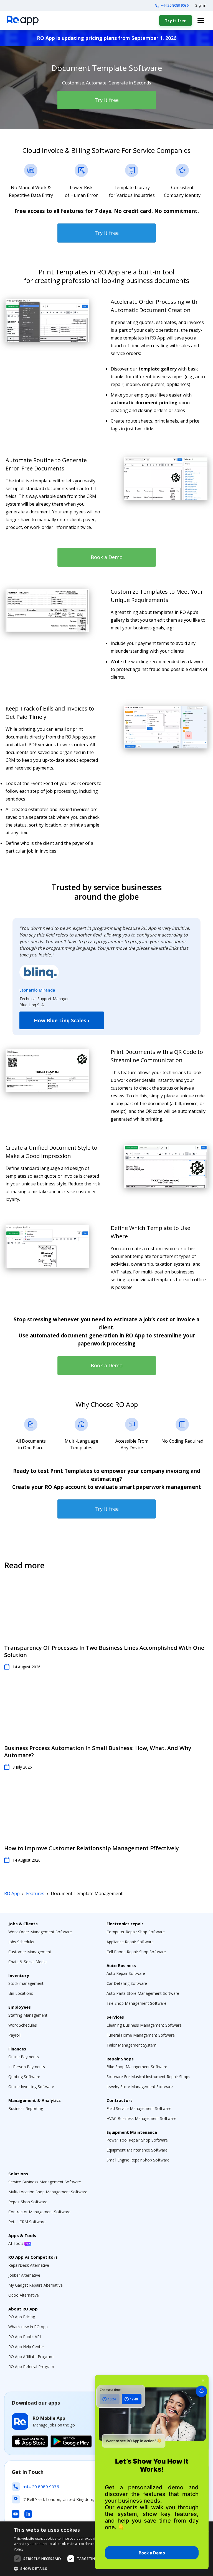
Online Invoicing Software (31, 2087)
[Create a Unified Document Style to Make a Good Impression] (166, 1166)
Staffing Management (28, 2015)
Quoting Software (24, 2077)
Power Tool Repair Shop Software (137, 2140)
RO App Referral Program (31, 2367)
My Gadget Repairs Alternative (35, 2285)
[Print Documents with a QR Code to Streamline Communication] (47, 1070)
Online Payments (24, 2057)
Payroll (14, 2035)
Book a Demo (107, 557)
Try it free (176, 20)
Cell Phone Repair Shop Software (136, 1952)
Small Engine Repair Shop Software (138, 2160)
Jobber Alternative (24, 2275)
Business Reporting (26, 2108)
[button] (73, 2569)
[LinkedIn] (28, 2514)
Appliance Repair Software (130, 1942)
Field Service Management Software (139, 2108)
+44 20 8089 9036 (175, 5)
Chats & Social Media (27, 1962)
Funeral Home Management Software (141, 2035)
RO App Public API (25, 2337)
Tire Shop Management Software (136, 2003)
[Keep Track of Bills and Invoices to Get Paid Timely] (166, 727)
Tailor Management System (131, 2045)
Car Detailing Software (127, 1983)
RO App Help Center (26, 2347)
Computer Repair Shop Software (136, 1932)
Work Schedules (23, 2025)
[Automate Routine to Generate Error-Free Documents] (166, 479)
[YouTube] (16, 2514)
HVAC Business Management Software (141, 2118)
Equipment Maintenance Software (137, 2150)
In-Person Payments (27, 2067)
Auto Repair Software (126, 1973)
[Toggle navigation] (201, 20)
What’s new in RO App (28, 2327)
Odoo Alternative (24, 2295)
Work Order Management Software (40, 1932)
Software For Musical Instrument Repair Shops (148, 2077)
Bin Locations (21, 1993)
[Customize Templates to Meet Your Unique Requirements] (47, 610)
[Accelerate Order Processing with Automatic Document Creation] (47, 320)
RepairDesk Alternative (29, 2265)
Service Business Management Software (45, 2182)
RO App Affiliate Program (31, 2357)
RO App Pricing (22, 2317)
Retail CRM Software (27, 2222)
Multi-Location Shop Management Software (48, 2192)
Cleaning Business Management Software (144, 2025)
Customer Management (30, 1952)
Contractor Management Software (39, 2212)
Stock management (26, 1983)
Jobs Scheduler (21, 1942)
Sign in (201, 5)
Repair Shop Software (28, 2202)
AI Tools (16, 2243)
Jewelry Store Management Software (140, 2087)
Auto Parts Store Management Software (143, 1993)
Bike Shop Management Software (137, 2067)
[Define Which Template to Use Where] (47, 1247)
